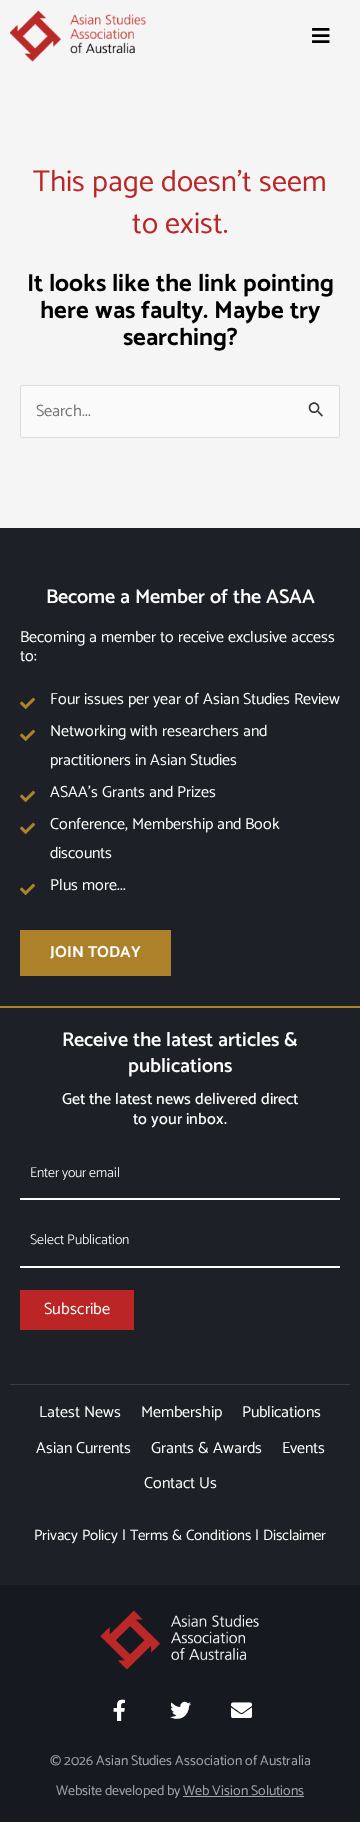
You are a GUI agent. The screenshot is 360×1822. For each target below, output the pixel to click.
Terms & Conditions (190, 1535)
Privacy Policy (76, 1535)
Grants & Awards (206, 1448)
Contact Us (180, 1483)
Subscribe (77, 1309)
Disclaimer (294, 1535)
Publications (281, 1412)
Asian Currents (83, 1448)
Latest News (80, 1412)
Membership (181, 1412)
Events (303, 1448)
